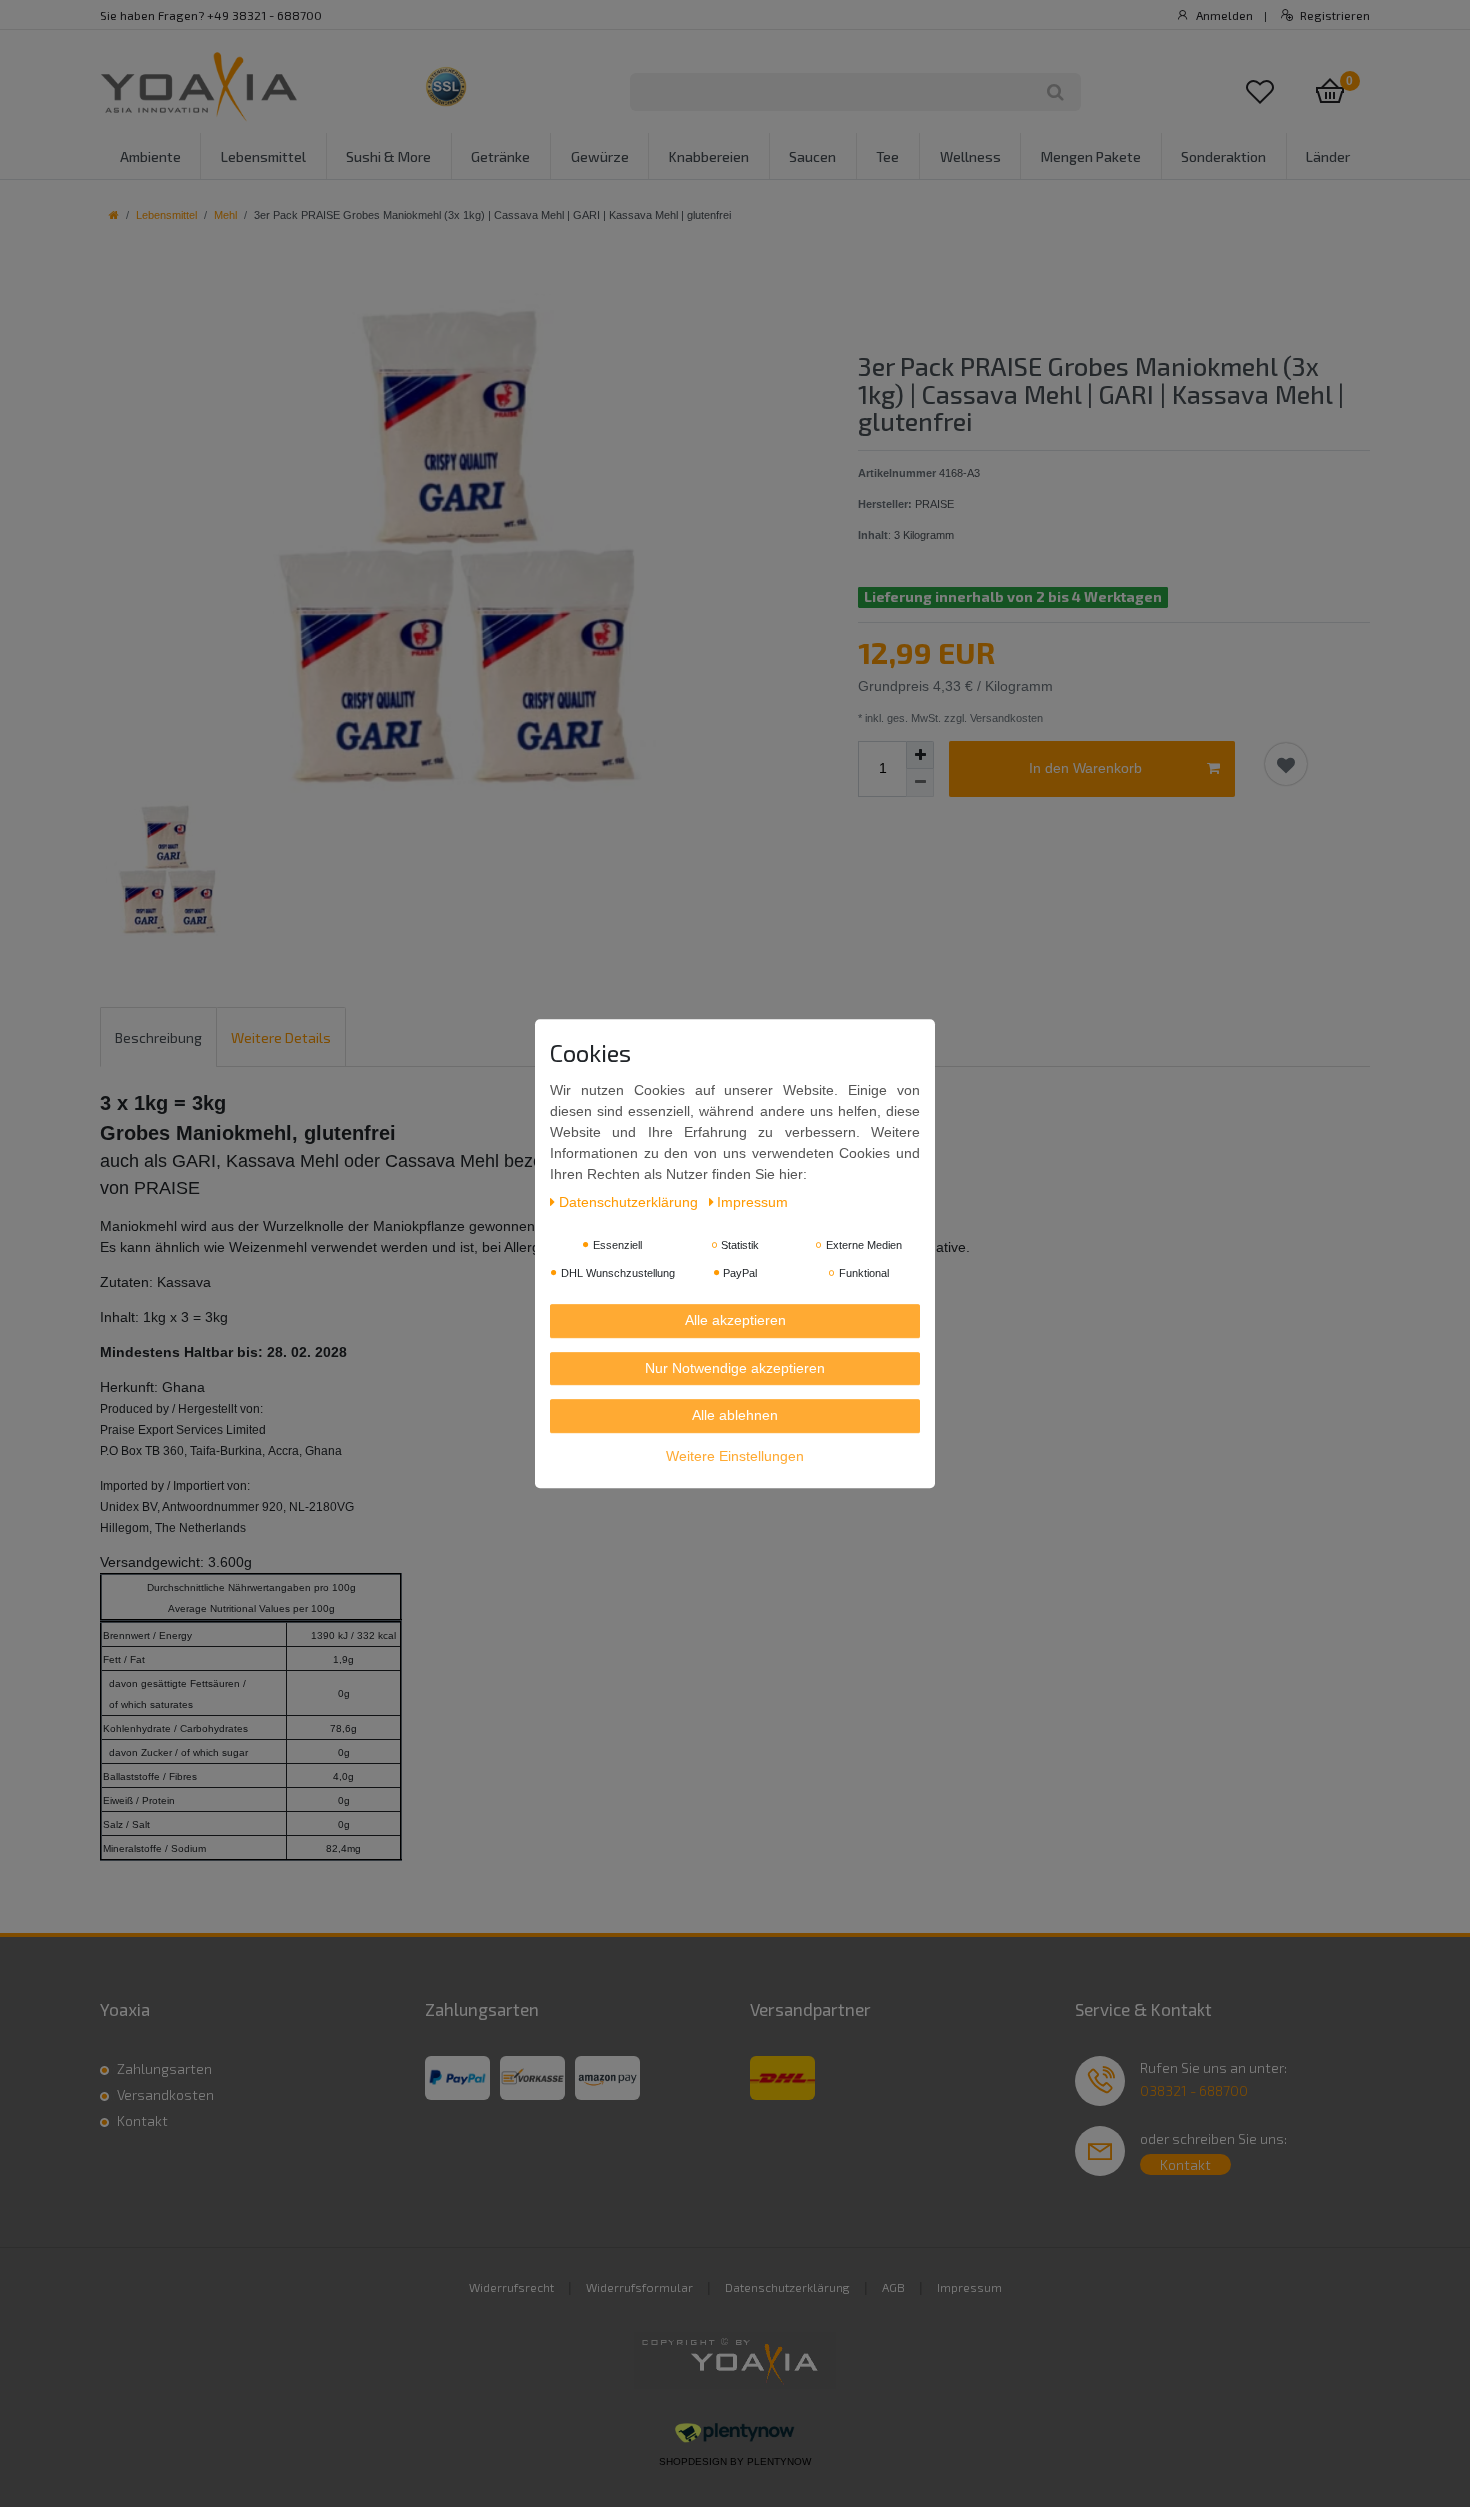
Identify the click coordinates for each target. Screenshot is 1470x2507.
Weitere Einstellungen (735, 1456)
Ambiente (150, 156)
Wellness (970, 156)
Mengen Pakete (1091, 156)
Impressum (969, 2287)
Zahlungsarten (164, 2068)
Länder (1328, 156)
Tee (887, 156)
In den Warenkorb (1085, 768)
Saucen (812, 156)
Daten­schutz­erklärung (630, 1203)
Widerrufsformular (639, 2287)
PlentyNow (779, 2461)
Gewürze (600, 156)
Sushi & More (388, 156)
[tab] (158, 1036)
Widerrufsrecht (511, 2287)
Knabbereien (709, 156)
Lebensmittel (263, 156)
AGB (893, 2287)
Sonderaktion (1223, 156)
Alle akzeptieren (735, 1321)
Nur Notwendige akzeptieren (735, 1368)
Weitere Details (281, 1037)
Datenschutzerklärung (787, 2287)
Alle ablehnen (735, 1416)
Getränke (500, 156)
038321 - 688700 (1194, 2090)
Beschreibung (158, 1037)
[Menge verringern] (920, 783)
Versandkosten (165, 2094)
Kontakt (142, 2120)
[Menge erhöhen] (920, 755)
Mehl (225, 215)
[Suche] (1055, 92)
